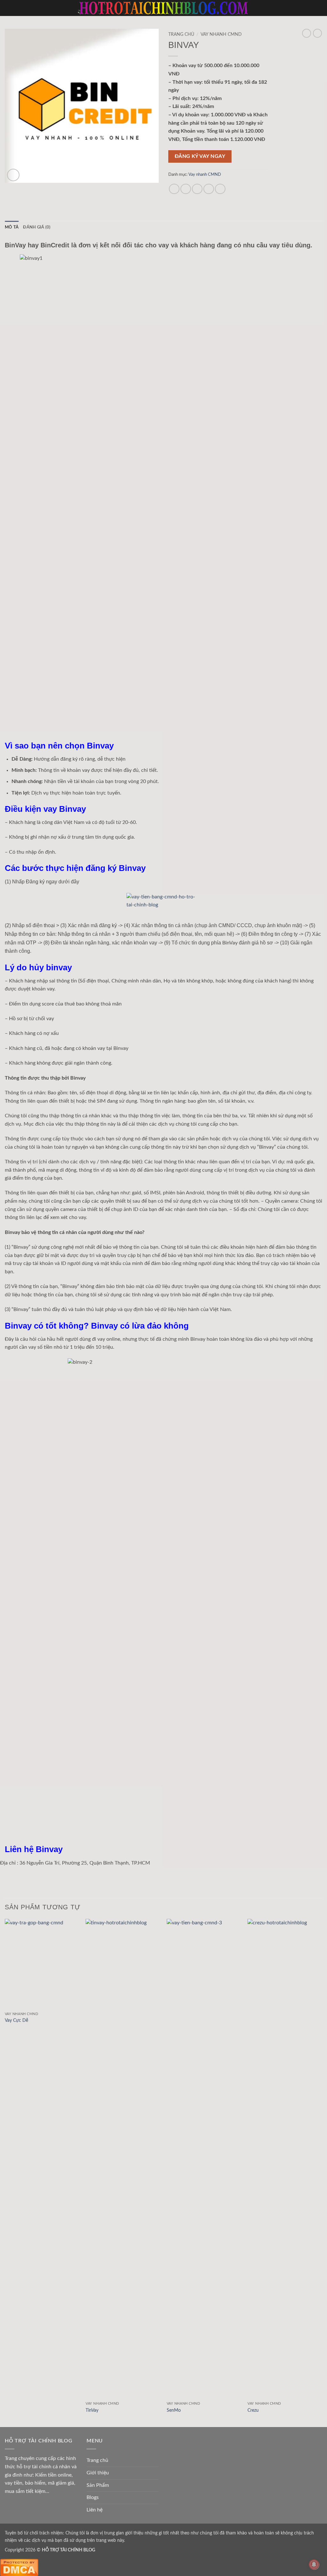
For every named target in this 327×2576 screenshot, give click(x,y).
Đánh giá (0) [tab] (37, 227)
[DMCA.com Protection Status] (19, 2567)
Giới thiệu (98, 2473)
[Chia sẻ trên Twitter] (186, 189)
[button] (9, 8)
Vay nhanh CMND (221, 35)
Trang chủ (181, 35)
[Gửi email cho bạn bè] (197, 189)
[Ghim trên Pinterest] (209, 189)
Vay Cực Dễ (16, 2020)
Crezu (253, 2410)
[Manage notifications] (314, 2564)
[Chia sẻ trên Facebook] (174, 189)
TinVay (92, 2410)
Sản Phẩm (98, 2485)
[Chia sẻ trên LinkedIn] (220, 189)
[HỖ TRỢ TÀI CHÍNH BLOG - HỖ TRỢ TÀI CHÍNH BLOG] (163, 8)
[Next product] (307, 33)
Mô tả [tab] (12, 227)
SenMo (174, 2410)
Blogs (93, 2497)
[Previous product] (317, 33)
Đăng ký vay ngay (200, 156)
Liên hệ (95, 2510)
